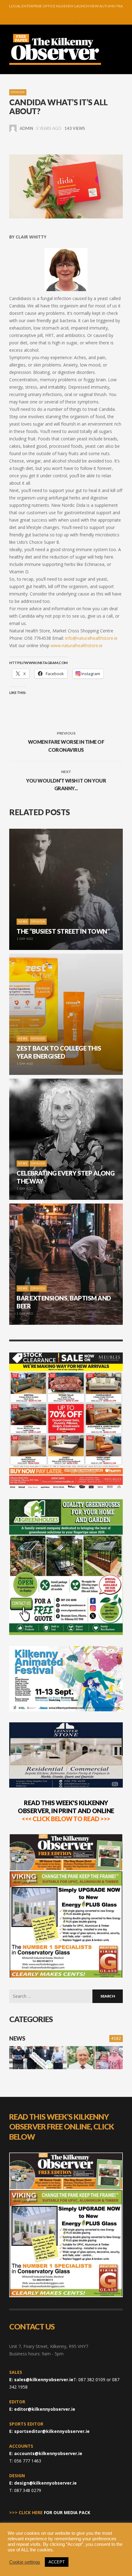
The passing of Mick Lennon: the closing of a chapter (66, 6)
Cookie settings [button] (25, 2562)
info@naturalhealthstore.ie (91, 638)
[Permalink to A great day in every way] (109, 2058)
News (17, 2038)
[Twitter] (68, 18)
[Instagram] (59, 18)
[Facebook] (49, 18)
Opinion (18, 92)
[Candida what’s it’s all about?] (66, 186)
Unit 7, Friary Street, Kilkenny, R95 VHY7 (49, 2346)
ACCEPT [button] (57, 2562)
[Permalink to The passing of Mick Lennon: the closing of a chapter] (81, 2058)
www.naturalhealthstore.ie (77, 645)
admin (26, 128)
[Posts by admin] (13, 128)
